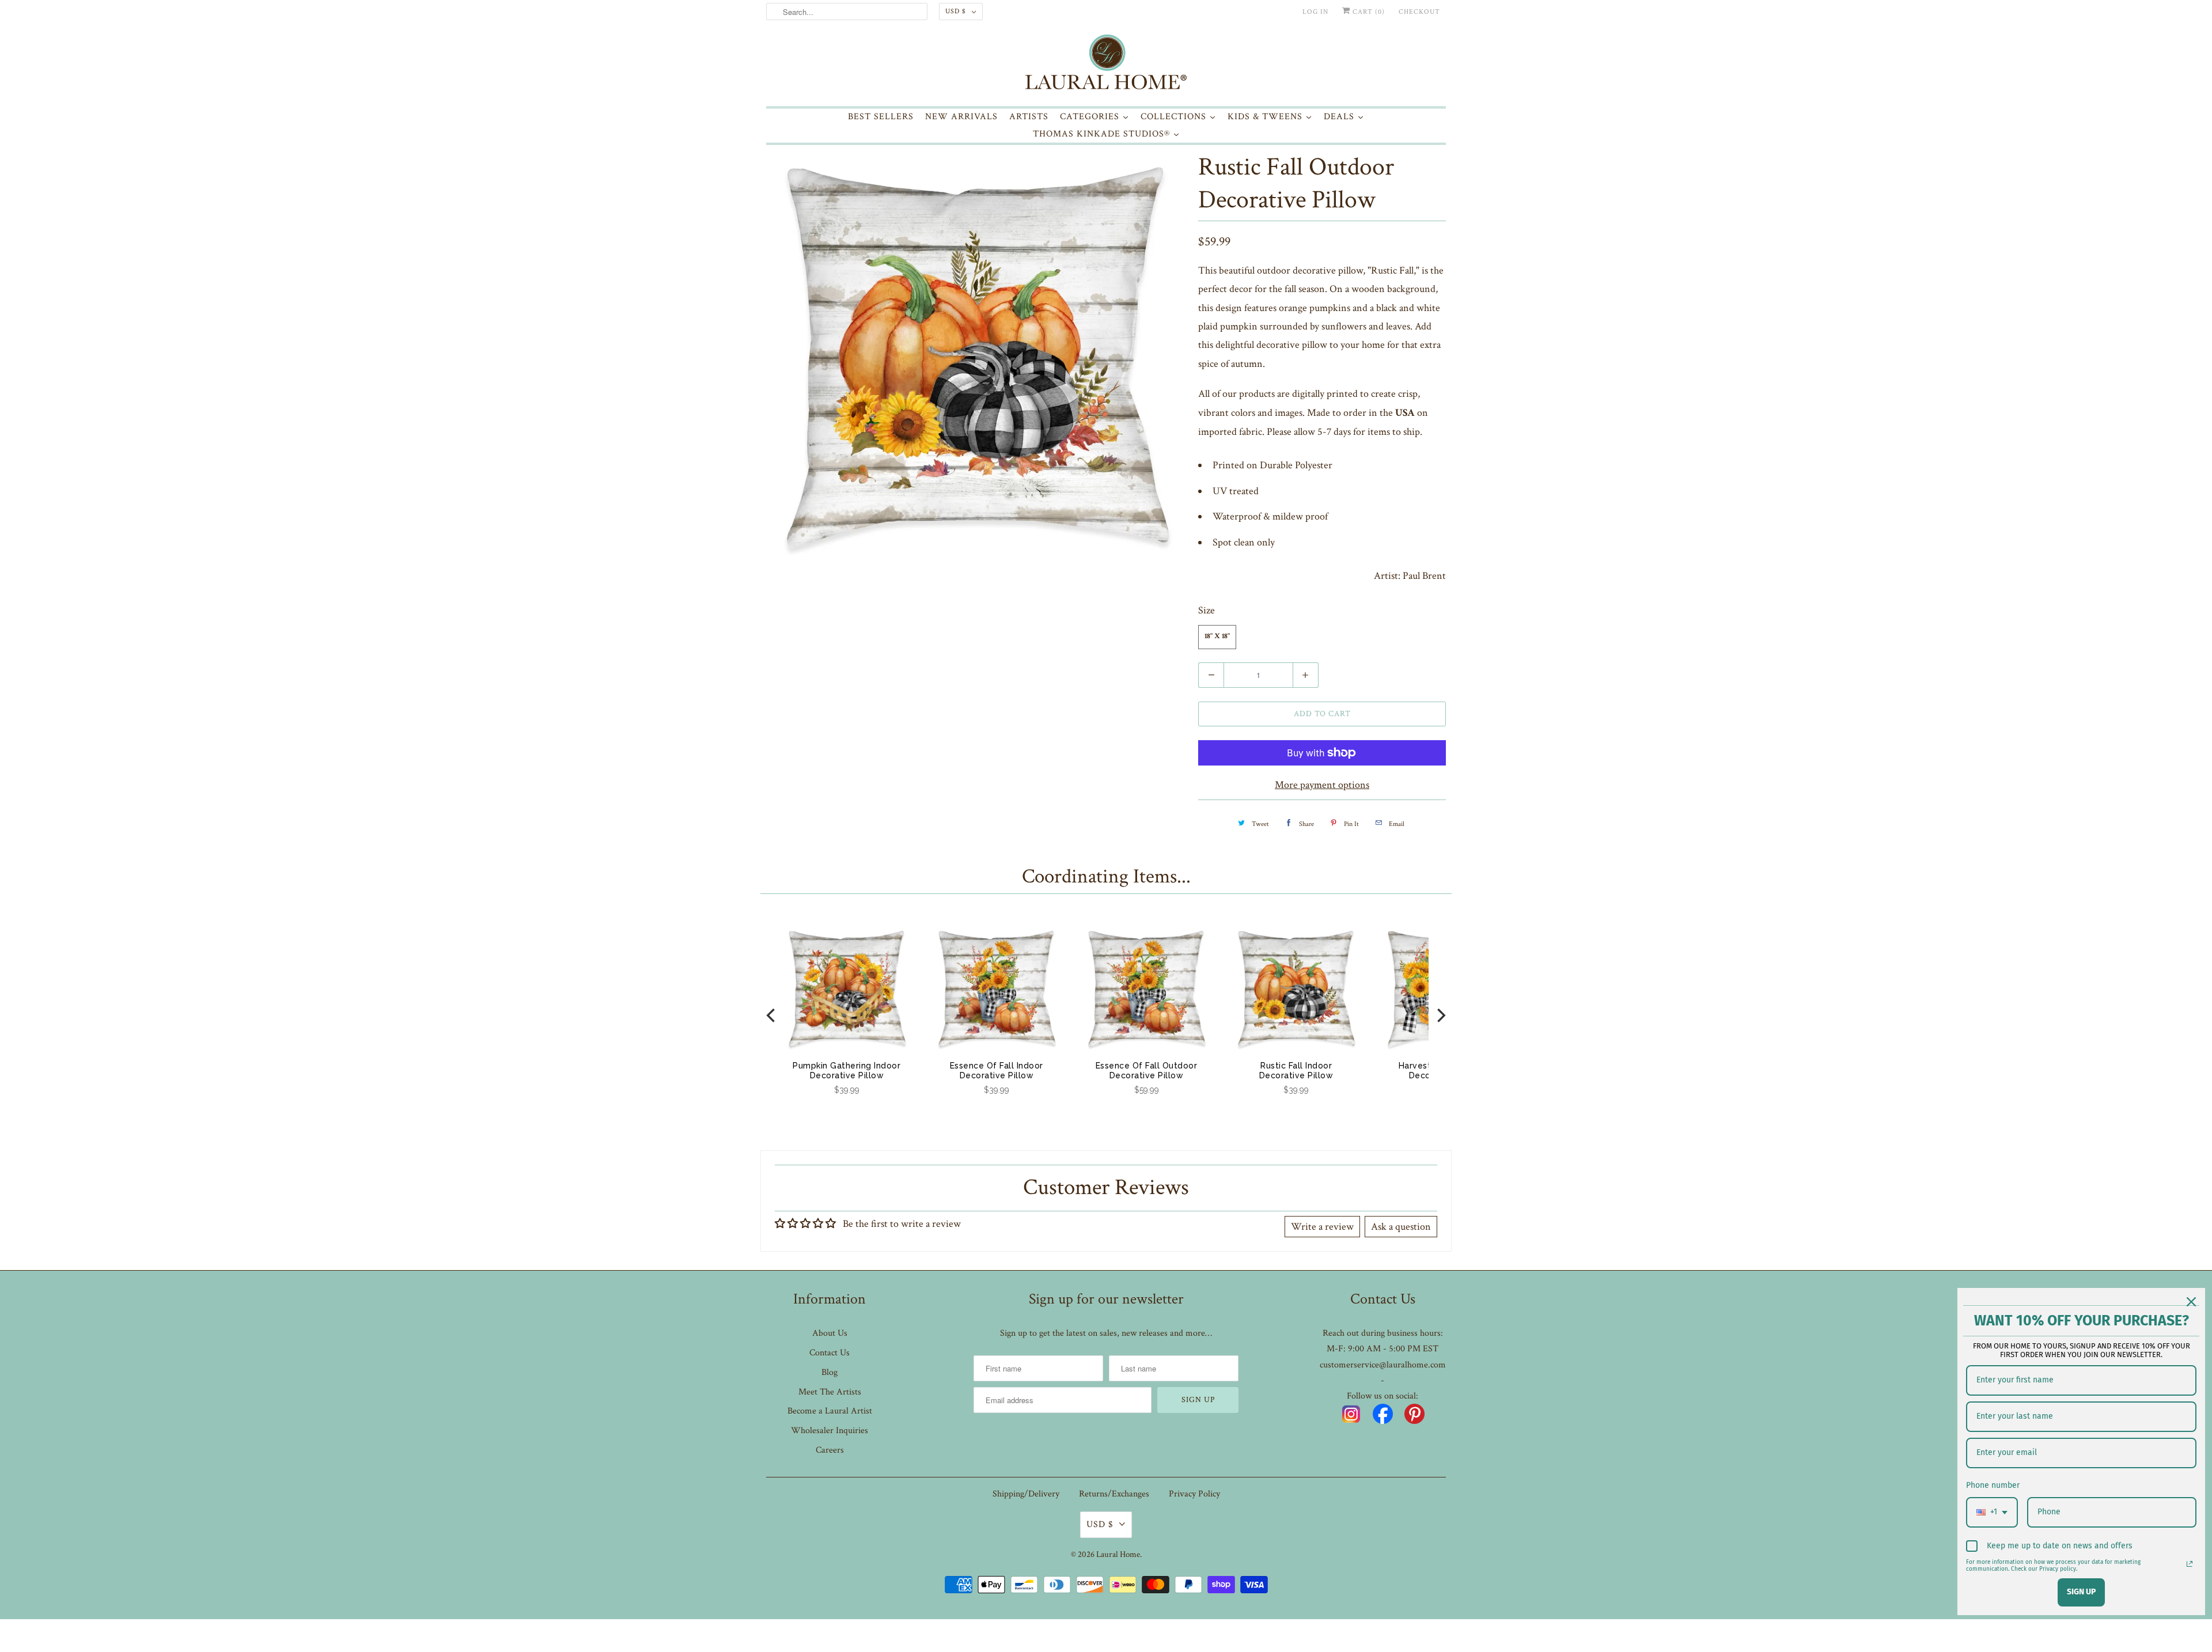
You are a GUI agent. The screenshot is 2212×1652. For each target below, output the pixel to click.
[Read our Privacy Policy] (2190, 1564)
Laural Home (1118, 1554)
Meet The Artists (830, 1392)
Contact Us (829, 1353)
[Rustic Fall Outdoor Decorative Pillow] (976, 358)
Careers (830, 1450)
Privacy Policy (1194, 1494)
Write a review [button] (1322, 1227)
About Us (830, 1333)
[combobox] (1992, 1512)
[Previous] (772, 1015)
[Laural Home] (1106, 65)
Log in (1315, 12)
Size (1207, 610)
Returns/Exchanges (1114, 1494)
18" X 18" (1217, 637)
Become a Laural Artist (830, 1411)
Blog (829, 1372)
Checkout (1419, 12)
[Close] (2191, 1302)
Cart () (1368, 12)
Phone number (1993, 1485)
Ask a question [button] (1401, 1227)
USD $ (956, 11)
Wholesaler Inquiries (829, 1431)
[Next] (1440, 1015)
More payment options (1322, 785)
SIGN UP (2081, 1592)
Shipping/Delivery (1026, 1494)
